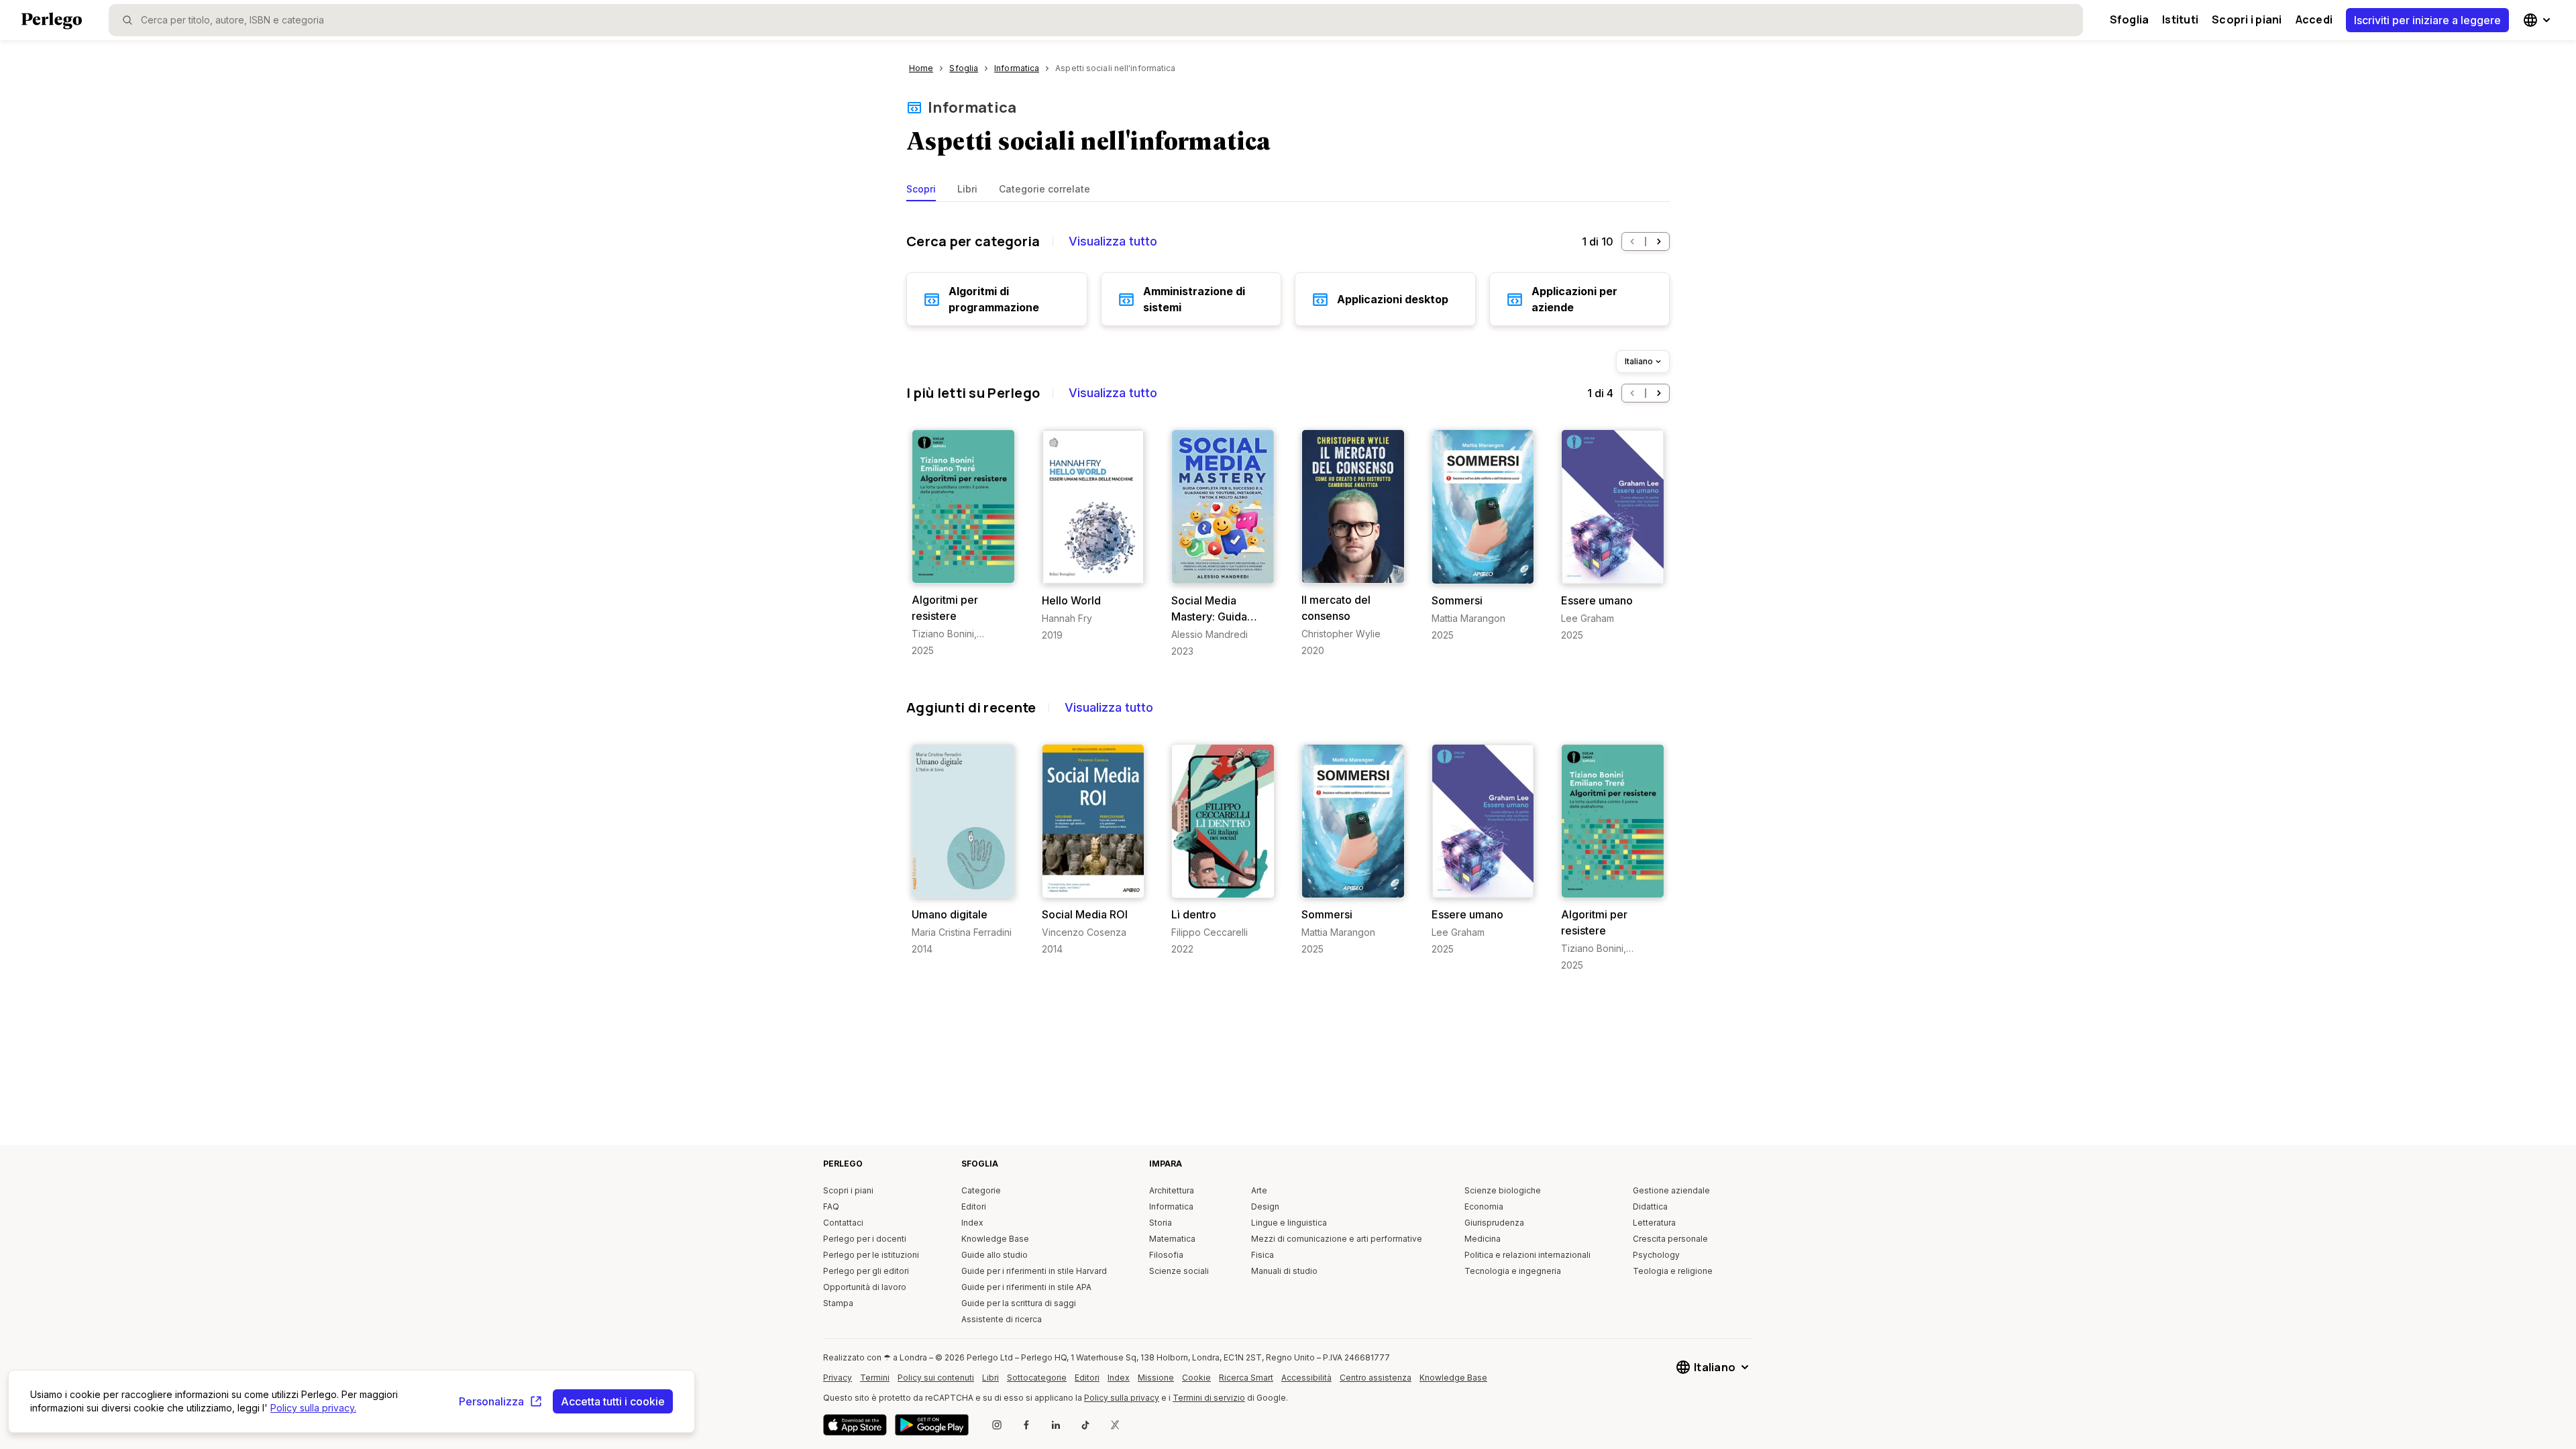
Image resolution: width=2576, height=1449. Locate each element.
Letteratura (1654, 1223)
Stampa (838, 1303)
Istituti (2180, 19)
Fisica (1263, 1255)
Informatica (972, 107)
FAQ (831, 1206)
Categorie (981, 1190)
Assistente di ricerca (1002, 1319)
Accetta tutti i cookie (613, 1401)
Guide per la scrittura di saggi (1019, 1303)
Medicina (1483, 1239)
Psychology (1656, 1255)
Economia (1484, 1206)
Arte (1259, 1190)
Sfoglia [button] (2130, 19)
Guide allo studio (995, 1255)
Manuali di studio (1284, 1271)
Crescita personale (1670, 1239)
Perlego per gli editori (866, 1271)
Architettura (1172, 1190)
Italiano (1639, 361)
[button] (1632, 241)
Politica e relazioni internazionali (1527, 1255)
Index (972, 1223)
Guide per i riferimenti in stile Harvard (1034, 1271)
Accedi (2314, 19)
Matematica (1172, 1239)
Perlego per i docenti (865, 1239)
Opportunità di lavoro (865, 1287)
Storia (1161, 1223)
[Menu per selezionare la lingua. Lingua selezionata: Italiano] (2538, 20)
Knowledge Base (995, 1239)
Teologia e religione (1673, 1271)
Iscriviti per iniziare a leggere (2427, 20)
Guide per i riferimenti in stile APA (1026, 1287)
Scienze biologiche (1503, 1190)
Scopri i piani (2247, 19)
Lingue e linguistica (1289, 1223)
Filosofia (1166, 1255)
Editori (974, 1206)
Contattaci (843, 1223)
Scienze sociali (1179, 1271)
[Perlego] (52, 22)
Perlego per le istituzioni (871, 1255)
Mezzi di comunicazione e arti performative (1337, 1239)
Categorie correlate (1044, 189)
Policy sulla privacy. (313, 1408)
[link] (963, 543)
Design (1265, 1206)
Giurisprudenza (1494, 1223)
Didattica (1650, 1206)
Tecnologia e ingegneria (1513, 1271)
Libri (967, 189)
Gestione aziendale (1671, 1190)
